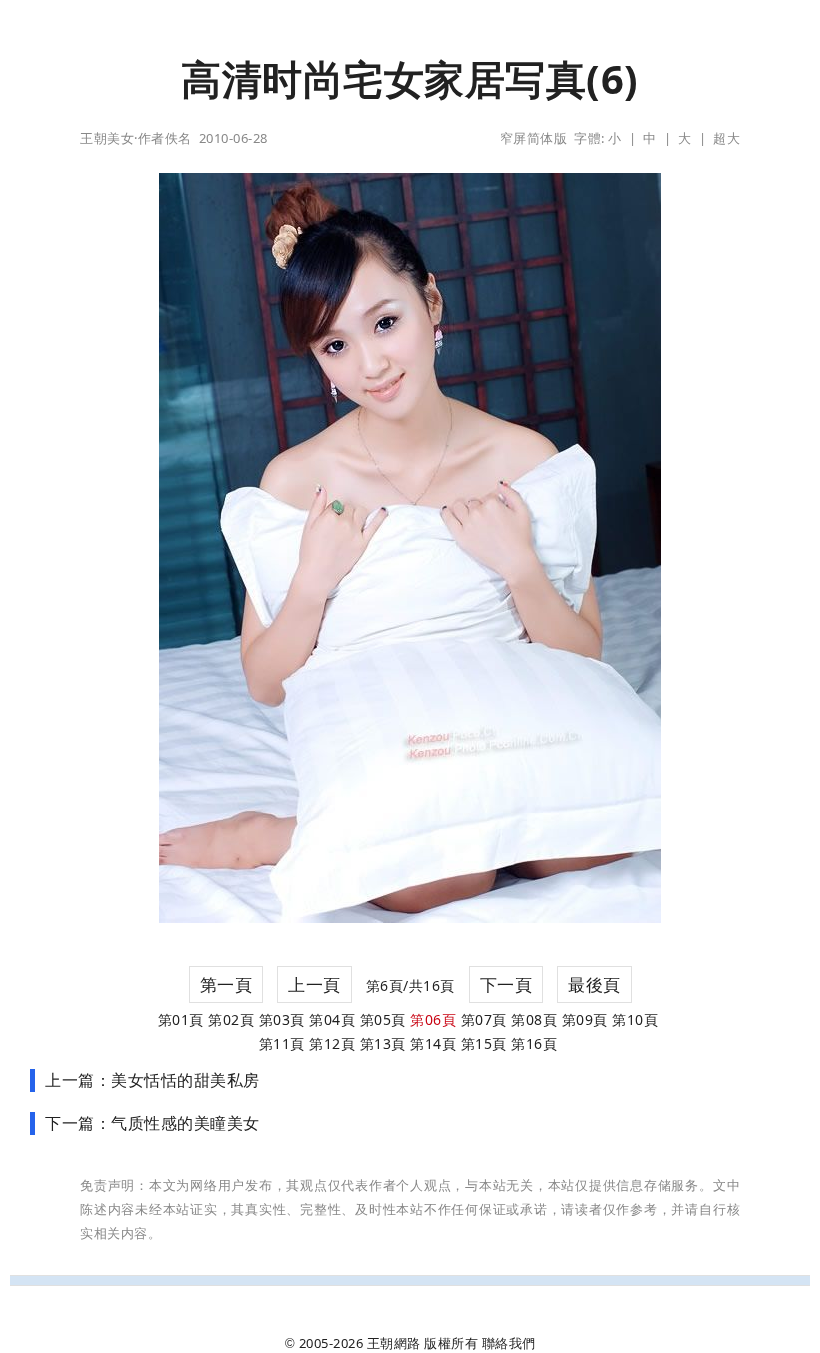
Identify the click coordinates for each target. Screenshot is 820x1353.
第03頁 (282, 1019)
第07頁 (484, 1019)
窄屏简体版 (534, 138)
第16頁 (534, 1043)
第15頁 (484, 1043)
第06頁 (433, 1019)
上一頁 (314, 984)
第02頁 (231, 1019)
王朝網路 (394, 1343)
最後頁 (594, 984)
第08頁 (534, 1019)
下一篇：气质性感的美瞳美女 (152, 1123)
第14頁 (433, 1043)
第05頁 (383, 1019)
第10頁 (635, 1019)
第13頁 (383, 1043)
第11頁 (282, 1043)
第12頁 (332, 1043)
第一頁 (226, 984)
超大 (726, 138)
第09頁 (585, 1019)
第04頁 (332, 1019)
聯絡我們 (509, 1343)
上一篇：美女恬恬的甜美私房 (152, 1080)
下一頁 (506, 984)
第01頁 (181, 1019)
